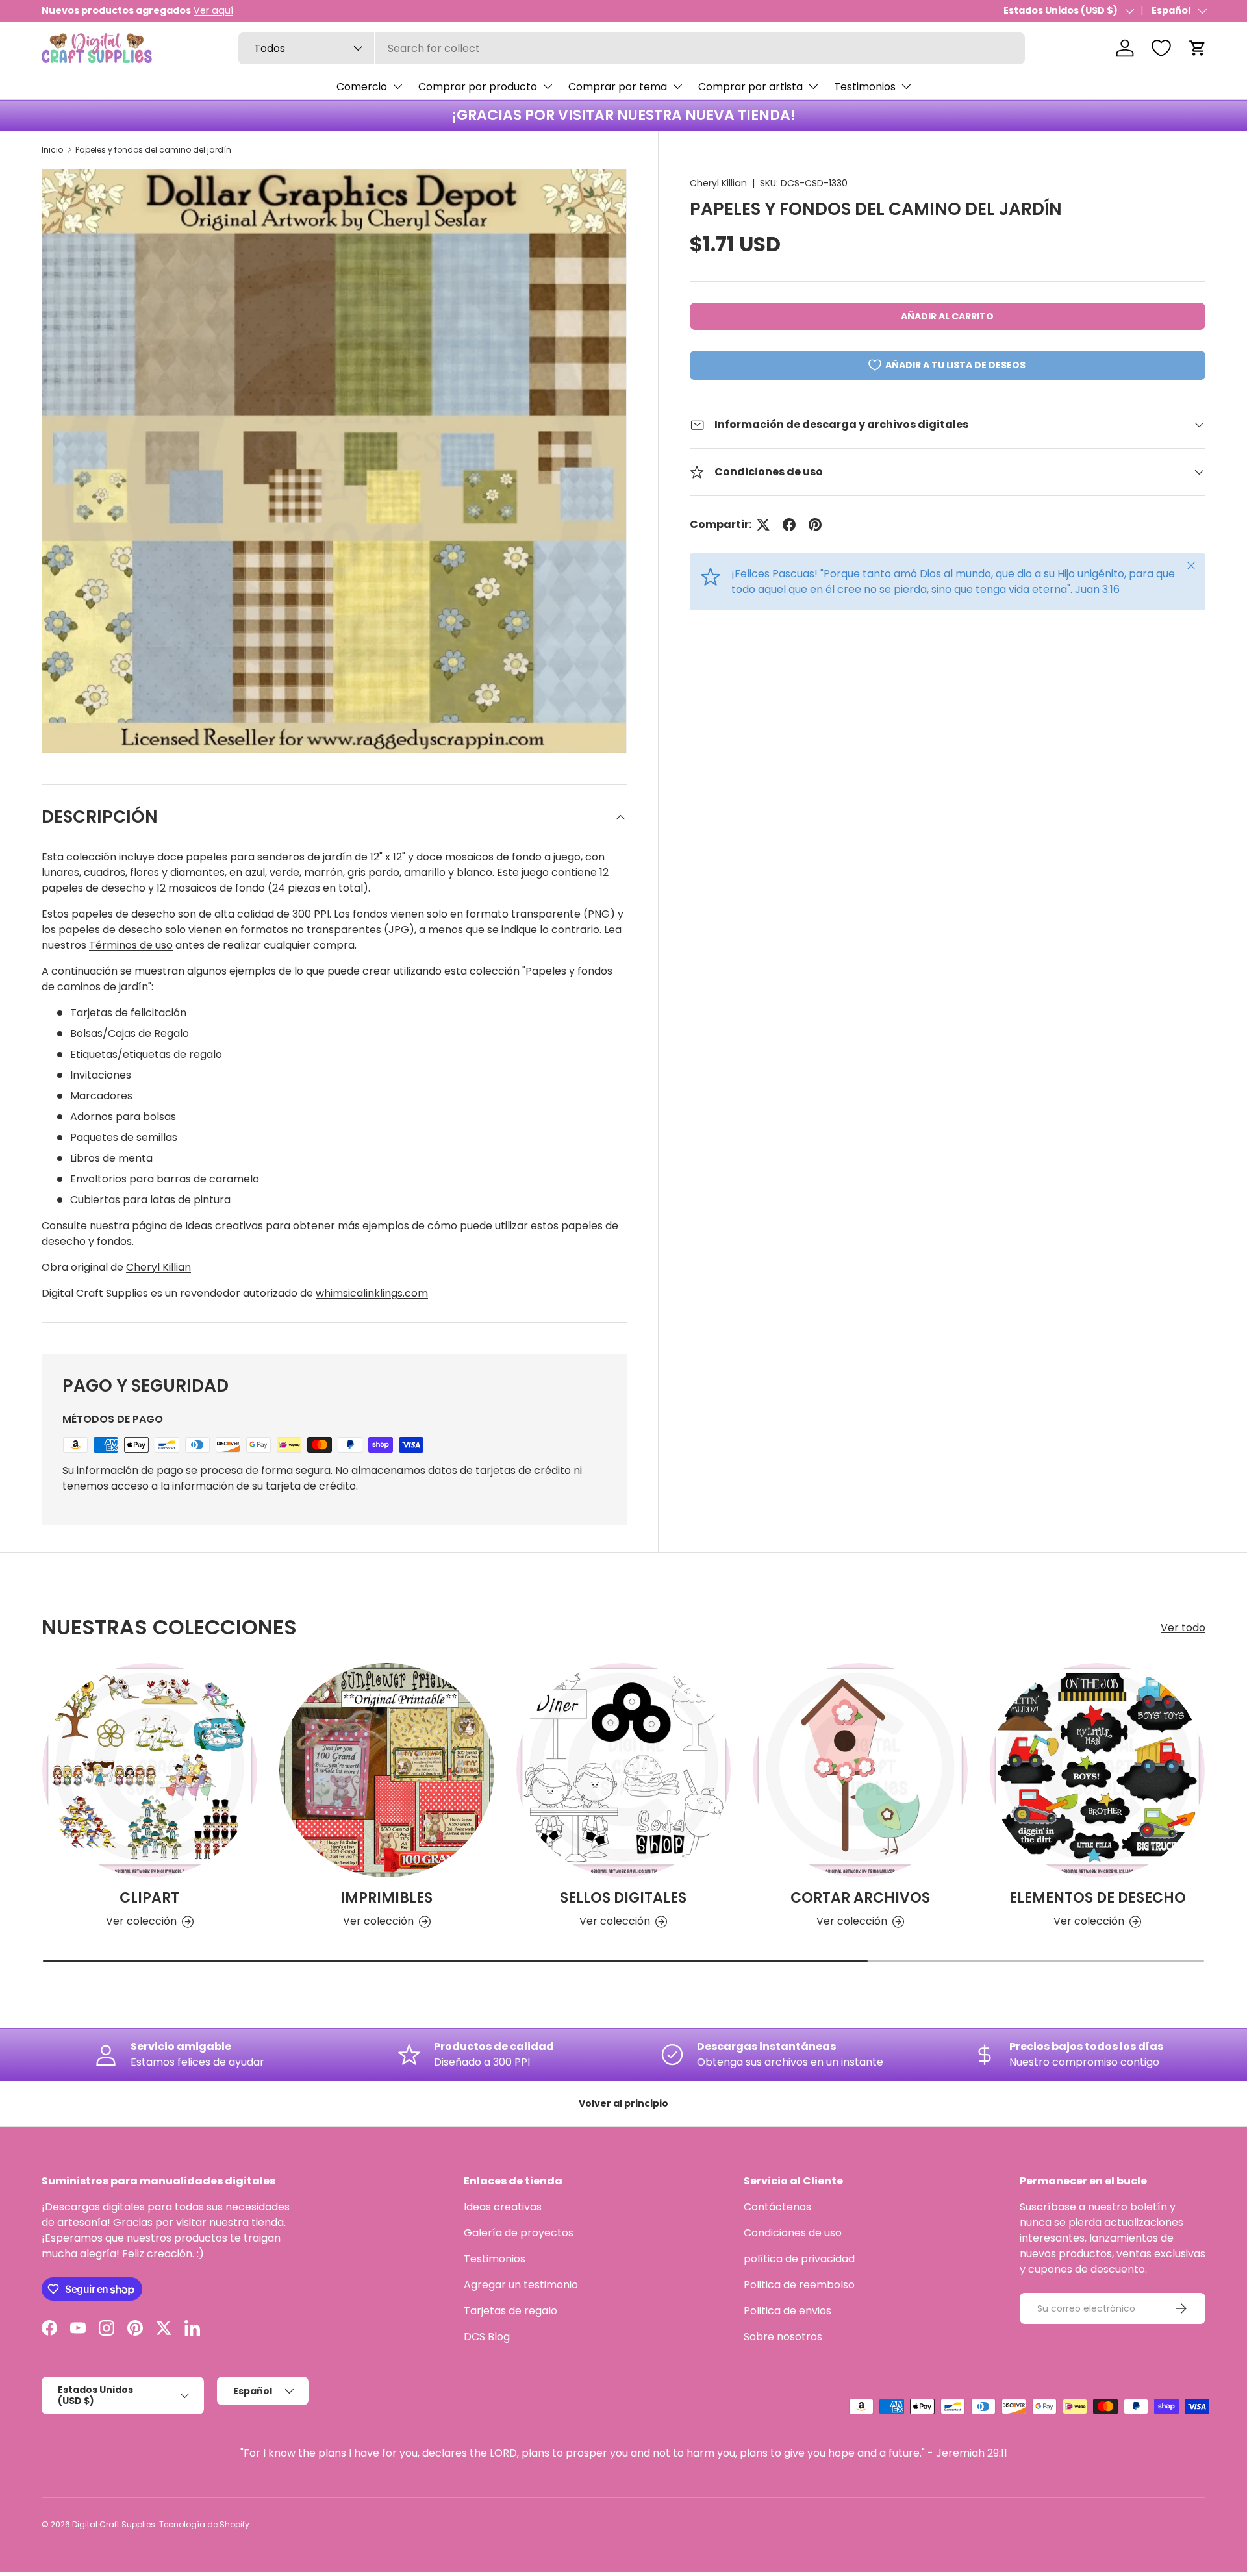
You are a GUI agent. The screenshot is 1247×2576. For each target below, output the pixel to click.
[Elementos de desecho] (1097, 1770)
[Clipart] (150, 1770)
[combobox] (632, 48)
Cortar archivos (860, 1898)
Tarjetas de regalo (510, 2311)
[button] (1198, 48)
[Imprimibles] (387, 1770)
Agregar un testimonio (521, 2285)
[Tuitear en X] (763, 525)
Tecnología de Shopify (204, 2524)
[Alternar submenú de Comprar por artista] (813, 86)
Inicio (52, 150)
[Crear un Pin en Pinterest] (815, 525)
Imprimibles (386, 1898)
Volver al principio (623, 2103)
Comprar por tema (618, 87)
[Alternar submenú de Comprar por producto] (548, 86)
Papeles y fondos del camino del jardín (153, 150)
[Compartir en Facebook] (789, 525)
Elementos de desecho (1098, 1898)
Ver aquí (213, 10)
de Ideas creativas (216, 1226)
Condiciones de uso (793, 2233)
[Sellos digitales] (624, 1770)
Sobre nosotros (783, 2337)
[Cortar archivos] (860, 1770)
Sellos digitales (623, 1898)
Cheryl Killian (718, 183)
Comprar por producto (478, 87)
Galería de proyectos (519, 2233)
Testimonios (865, 87)
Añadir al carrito (947, 316)
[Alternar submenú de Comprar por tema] (677, 86)
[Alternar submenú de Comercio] (397, 86)
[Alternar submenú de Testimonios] (906, 86)
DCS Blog (487, 2337)
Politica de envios (787, 2311)
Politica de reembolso (799, 2285)
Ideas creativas (503, 2207)
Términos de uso (131, 945)
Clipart (149, 1898)
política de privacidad (799, 2259)
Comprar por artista (750, 87)
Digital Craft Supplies (114, 2524)
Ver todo (1183, 1628)
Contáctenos (777, 2207)
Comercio (362, 87)
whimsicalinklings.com (372, 1293)
